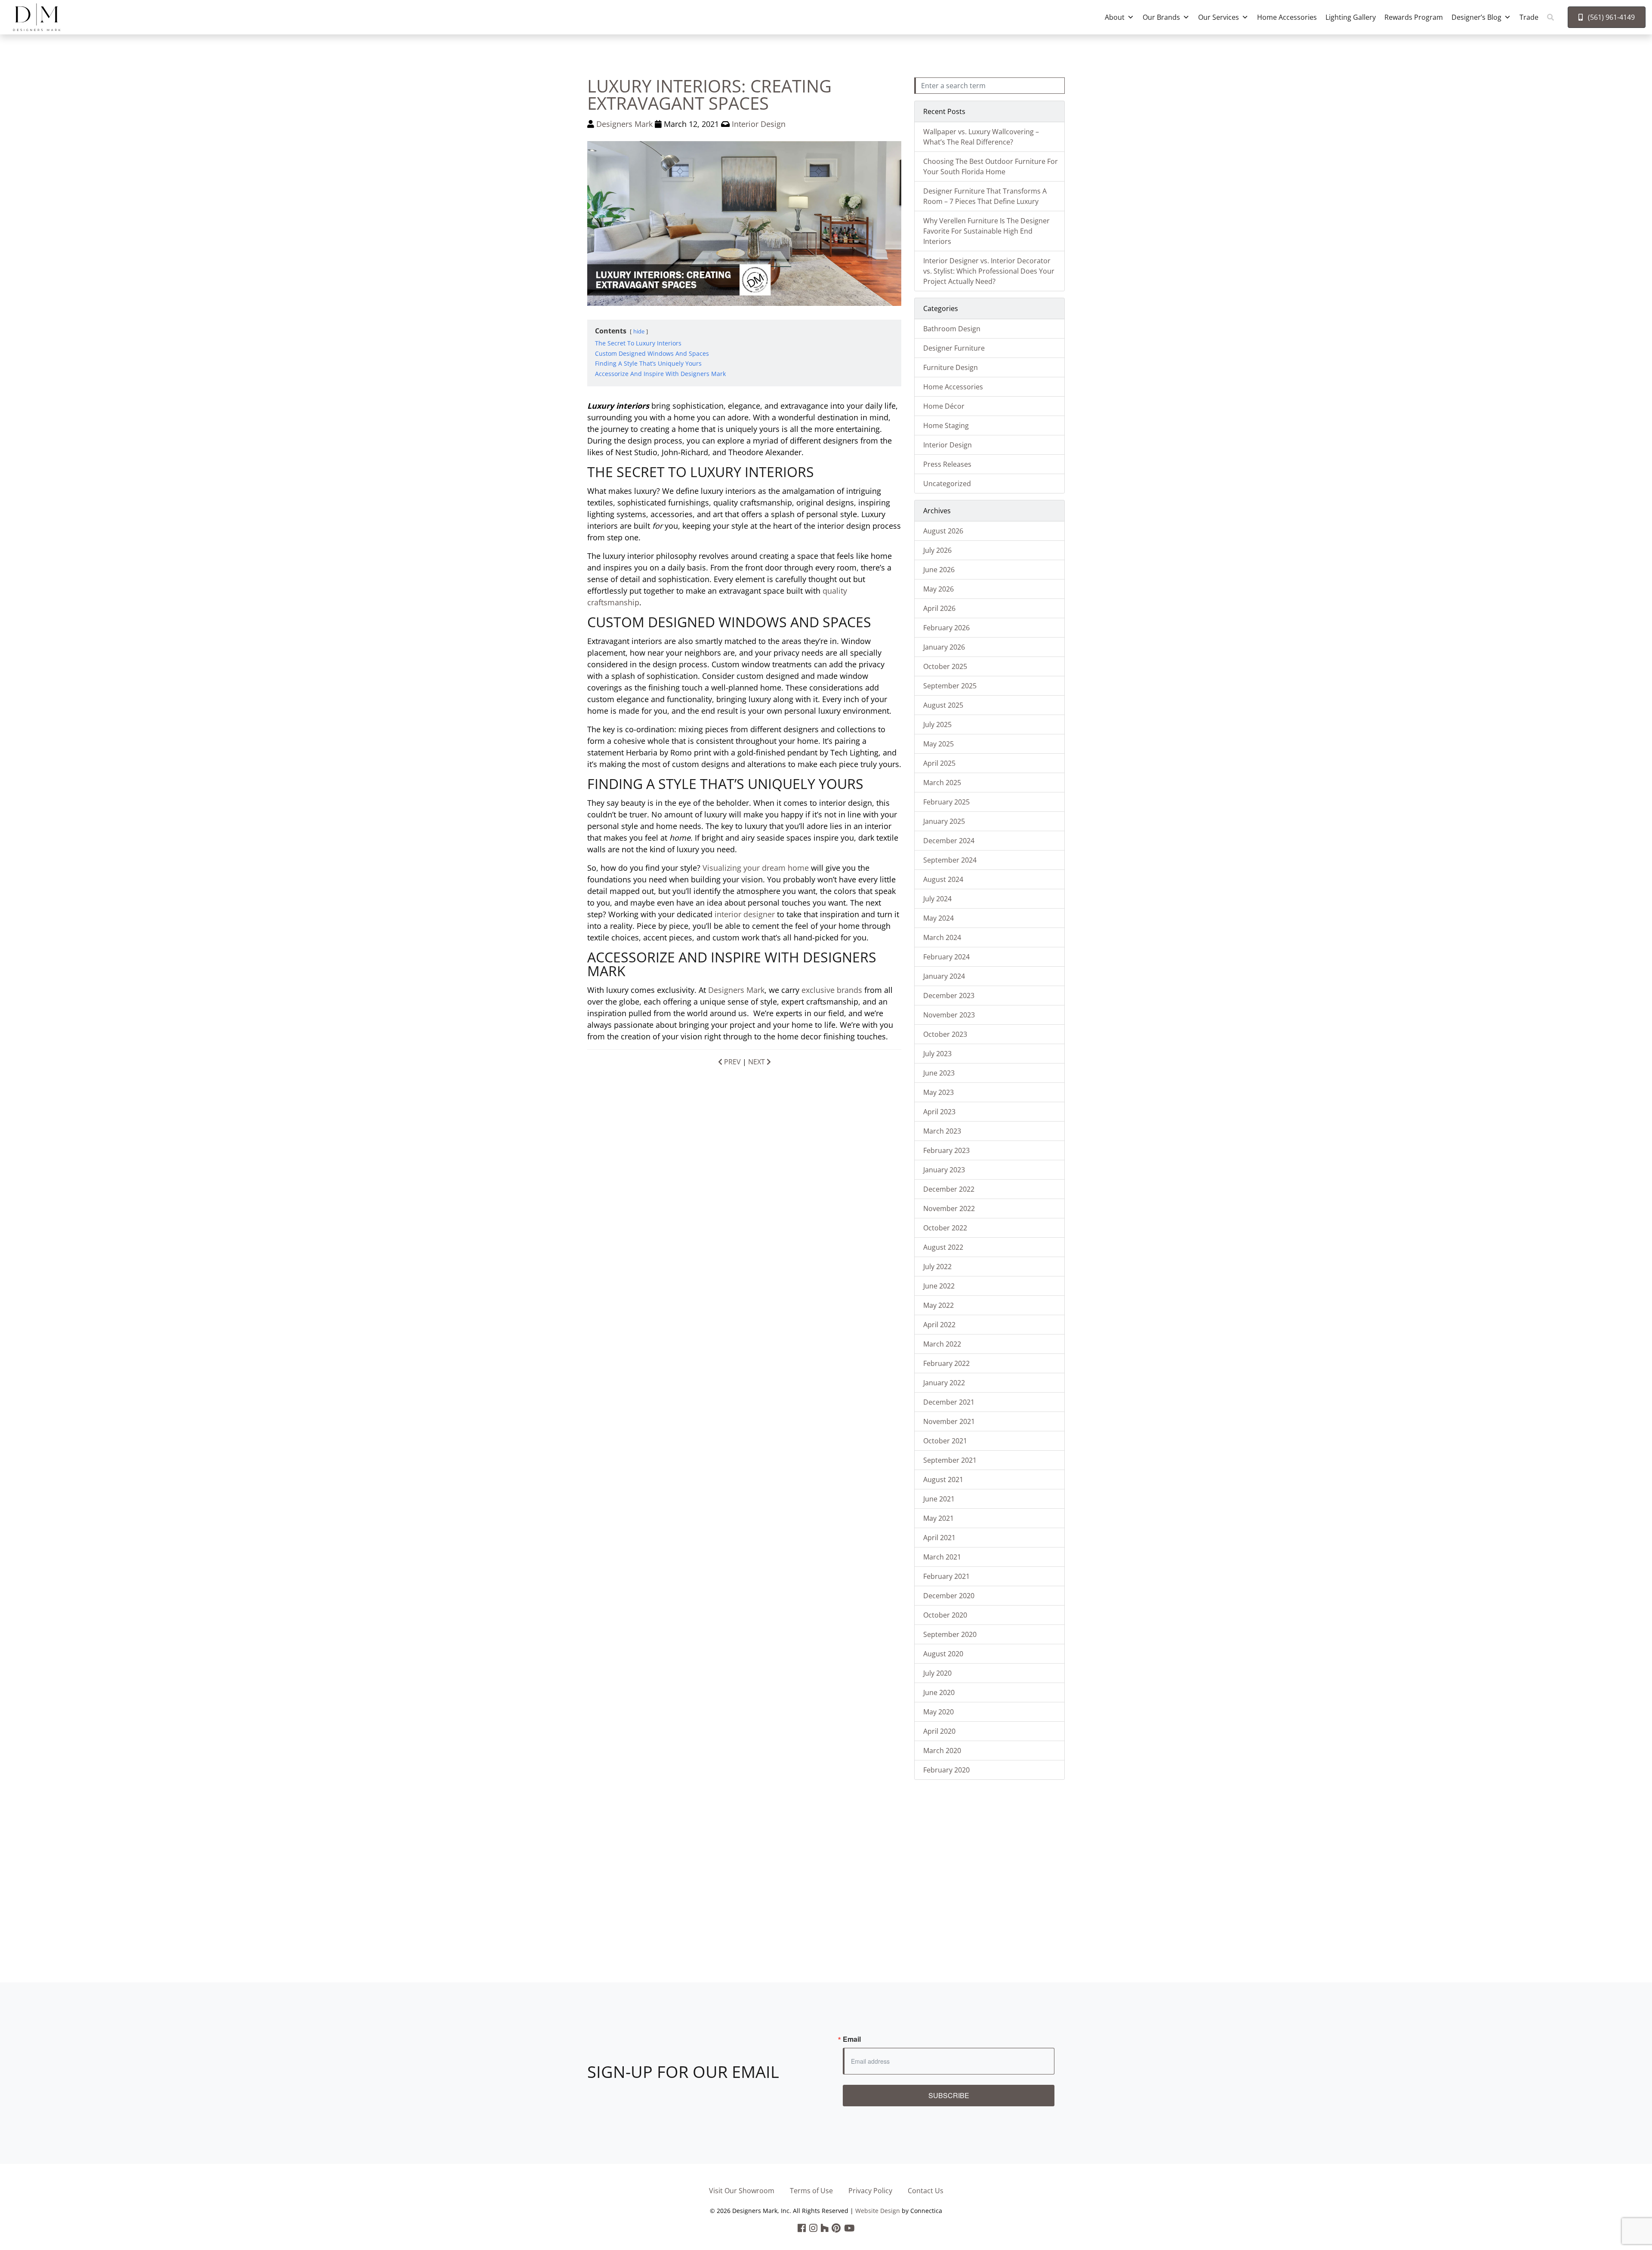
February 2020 (946, 1770)
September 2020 (950, 1634)
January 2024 (944, 976)
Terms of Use (811, 2191)
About (1115, 17)
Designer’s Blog (1476, 17)
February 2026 (946, 628)
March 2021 (942, 1557)
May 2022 (938, 1305)
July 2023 (937, 1054)
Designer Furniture (954, 348)
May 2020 (938, 1712)
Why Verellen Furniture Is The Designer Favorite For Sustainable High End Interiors (986, 231)
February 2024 (946, 957)
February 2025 (946, 802)
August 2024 (943, 879)
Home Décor (944, 406)
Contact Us (926, 2191)
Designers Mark (624, 124)
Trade (1529, 17)
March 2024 (942, 937)
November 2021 (949, 1421)
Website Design (878, 2211)
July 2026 (937, 550)
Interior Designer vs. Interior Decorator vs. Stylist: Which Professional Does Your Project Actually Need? (989, 271)
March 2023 (942, 1131)
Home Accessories (1287, 17)
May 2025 (938, 744)
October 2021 (945, 1441)
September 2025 (950, 686)
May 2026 (938, 589)
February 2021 (946, 1576)
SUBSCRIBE (949, 2095)
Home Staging (946, 425)
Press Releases (947, 464)
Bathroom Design (952, 329)
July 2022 (937, 1267)
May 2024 (938, 918)
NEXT (757, 1062)
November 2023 (949, 1015)
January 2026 (944, 647)
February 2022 (946, 1363)
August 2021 (943, 1479)
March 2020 (942, 1751)
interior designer (745, 914)
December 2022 (949, 1189)
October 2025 (945, 666)
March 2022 (942, 1344)
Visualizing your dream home (756, 868)
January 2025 (944, 821)
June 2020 (939, 1692)
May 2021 (938, 1518)
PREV (732, 1062)
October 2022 (945, 1228)
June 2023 (939, 1073)
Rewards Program (1414, 17)
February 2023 (946, 1150)
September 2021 (950, 1460)
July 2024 (937, 899)
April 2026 (939, 608)
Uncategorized (947, 484)
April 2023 (939, 1112)
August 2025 (943, 705)
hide (639, 331)
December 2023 (949, 996)
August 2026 (943, 531)
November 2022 (949, 1208)
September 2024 (950, 860)
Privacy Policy (870, 2191)
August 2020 (943, 1654)
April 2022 (939, 1325)
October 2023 (945, 1034)
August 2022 (943, 1247)
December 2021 (949, 1402)
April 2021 (939, 1538)
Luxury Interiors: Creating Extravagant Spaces (709, 94)
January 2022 (944, 1383)
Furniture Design (951, 367)
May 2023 (938, 1092)
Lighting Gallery (1351, 17)
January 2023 (944, 1170)
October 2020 (945, 1615)
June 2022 (939, 1286)
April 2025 (939, 763)
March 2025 (942, 783)
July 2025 (937, 724)
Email (852, 2039)
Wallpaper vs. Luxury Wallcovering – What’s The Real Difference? (981, 137)
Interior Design (759, 124)
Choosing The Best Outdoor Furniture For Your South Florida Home (991, 166)
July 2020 (937, 1673)
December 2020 (949, 1596)
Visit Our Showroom (742, 2191)
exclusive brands (832, 990)
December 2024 (949, 841)
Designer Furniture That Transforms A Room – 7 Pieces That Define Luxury (985, 196)
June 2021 (939, 1499)
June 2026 (939, 570)
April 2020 (939, 1731)
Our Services (1219, 17)
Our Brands (1161, 17)
